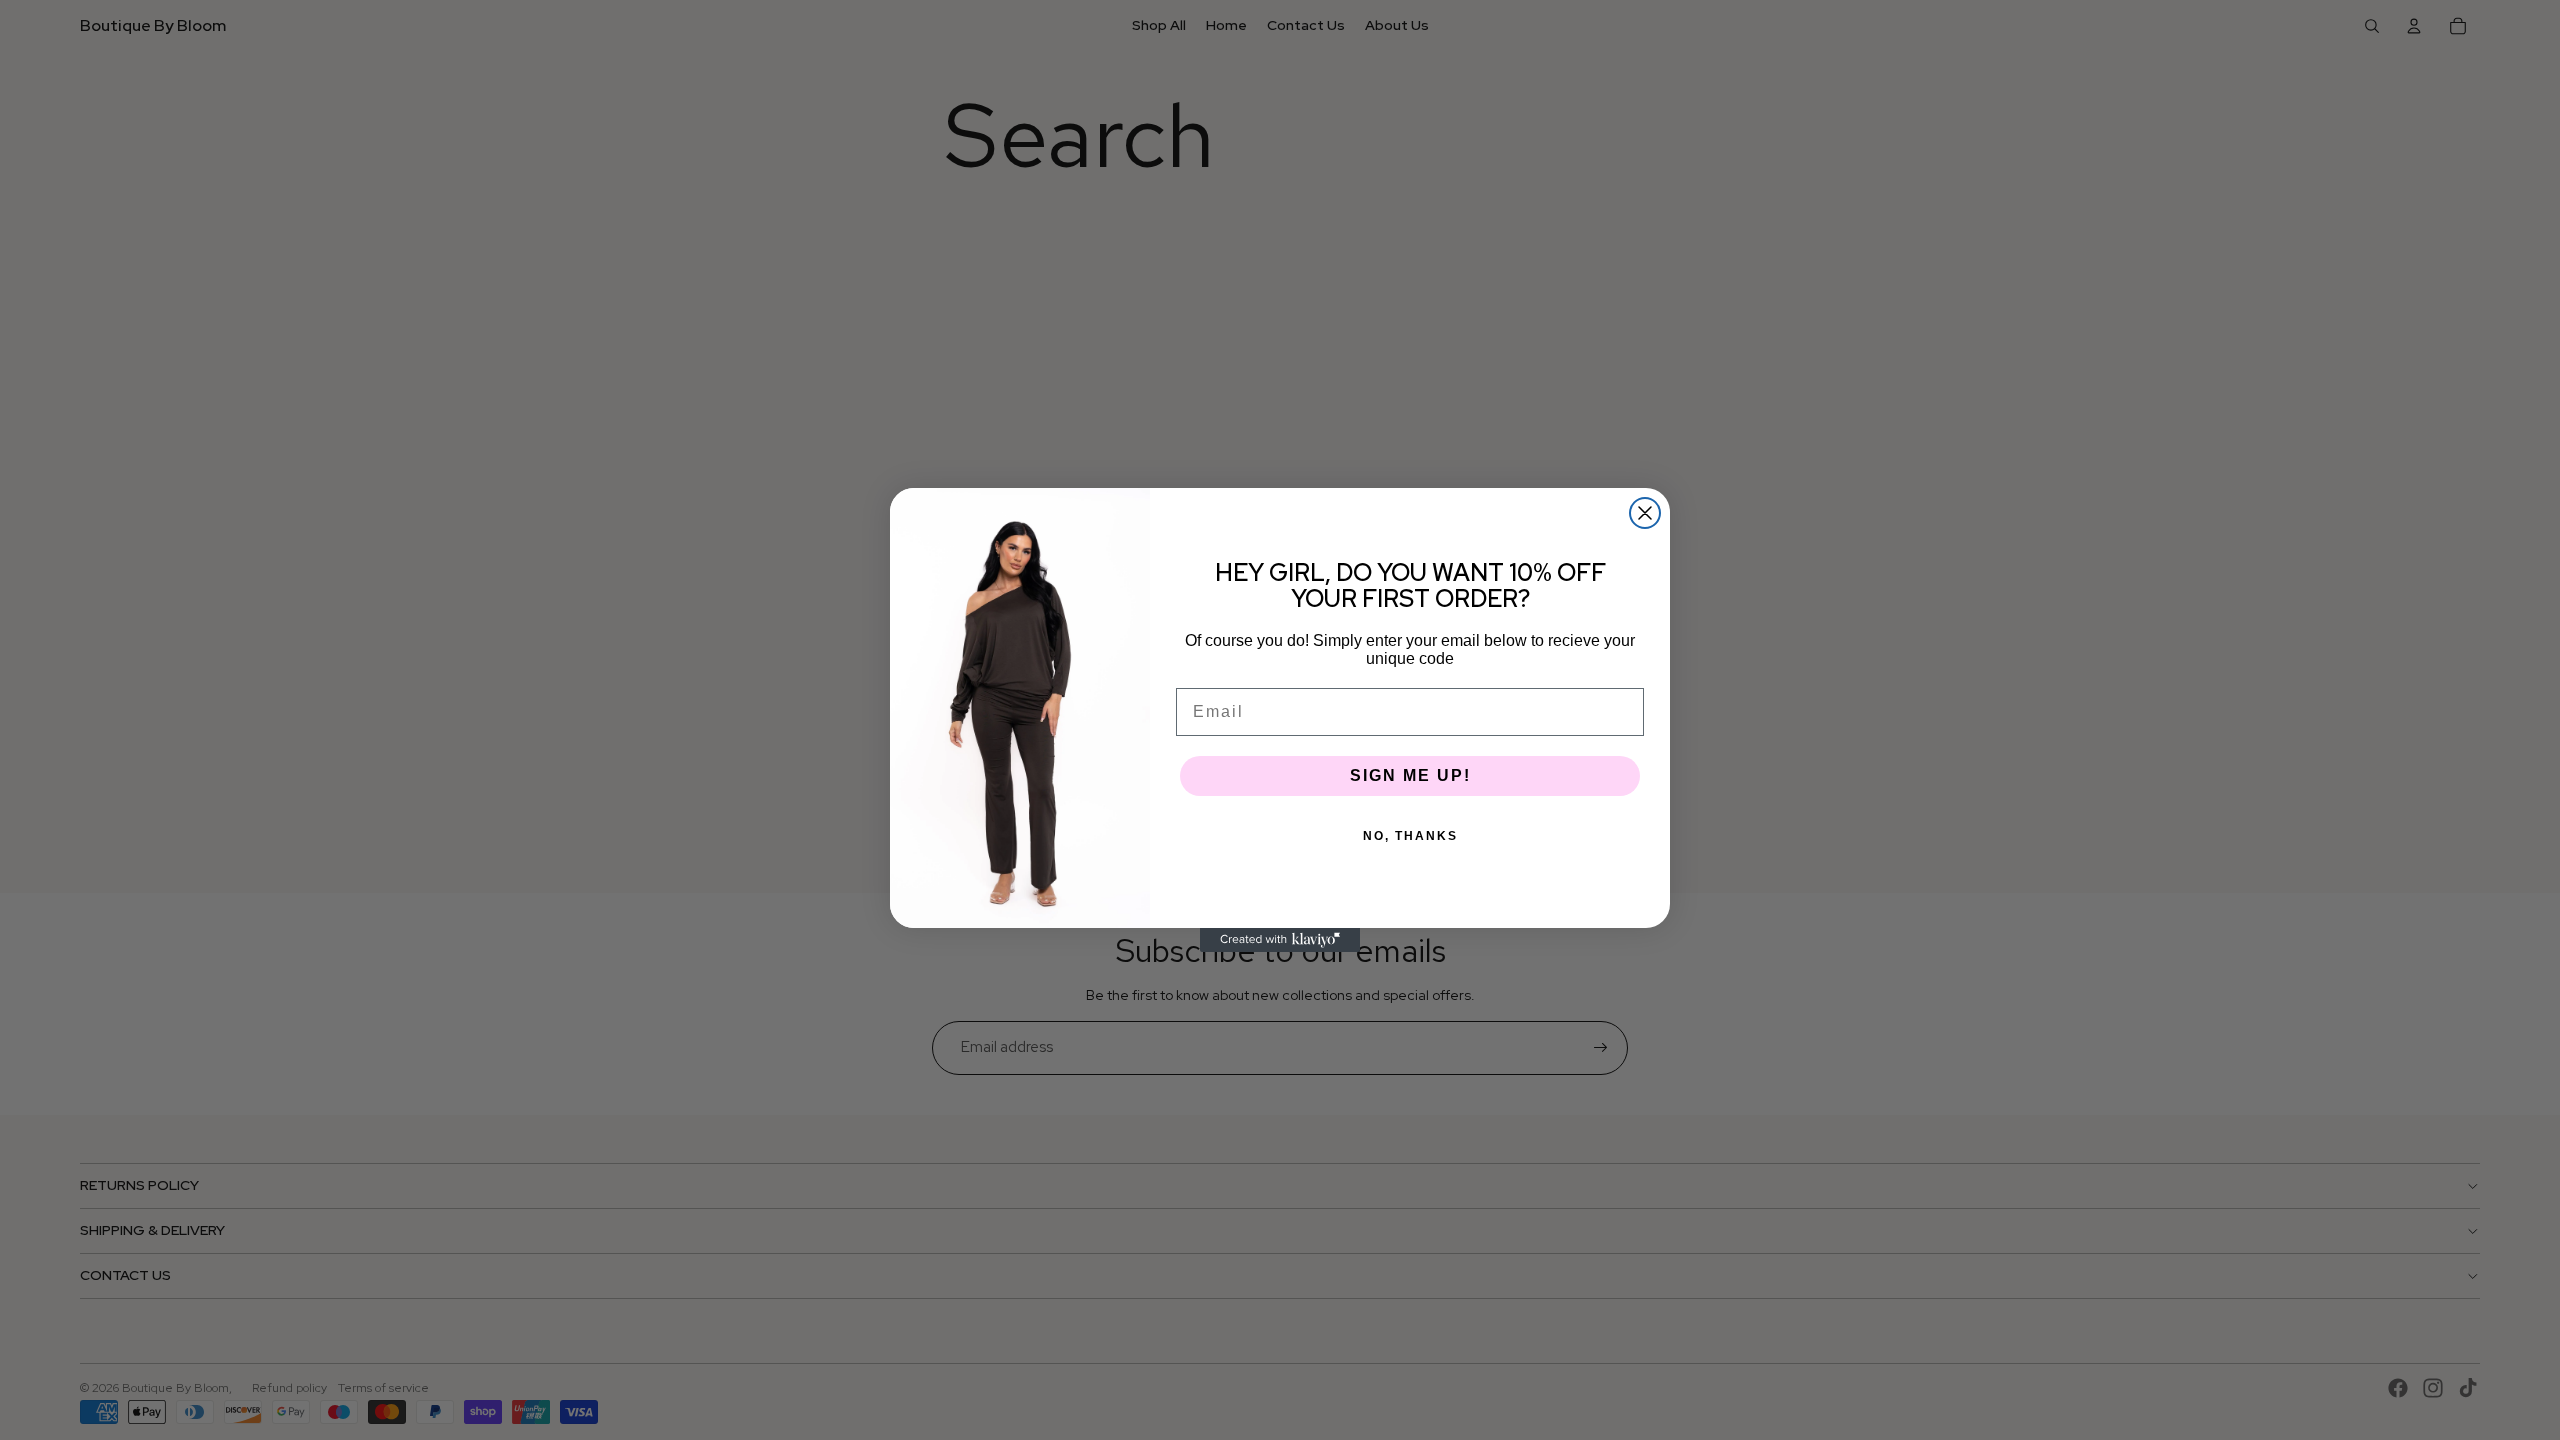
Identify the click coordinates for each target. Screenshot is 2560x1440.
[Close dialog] (1645, 513)
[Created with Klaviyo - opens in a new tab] (1280, 940)
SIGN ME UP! (1410, 775)
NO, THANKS (1410, 836)
